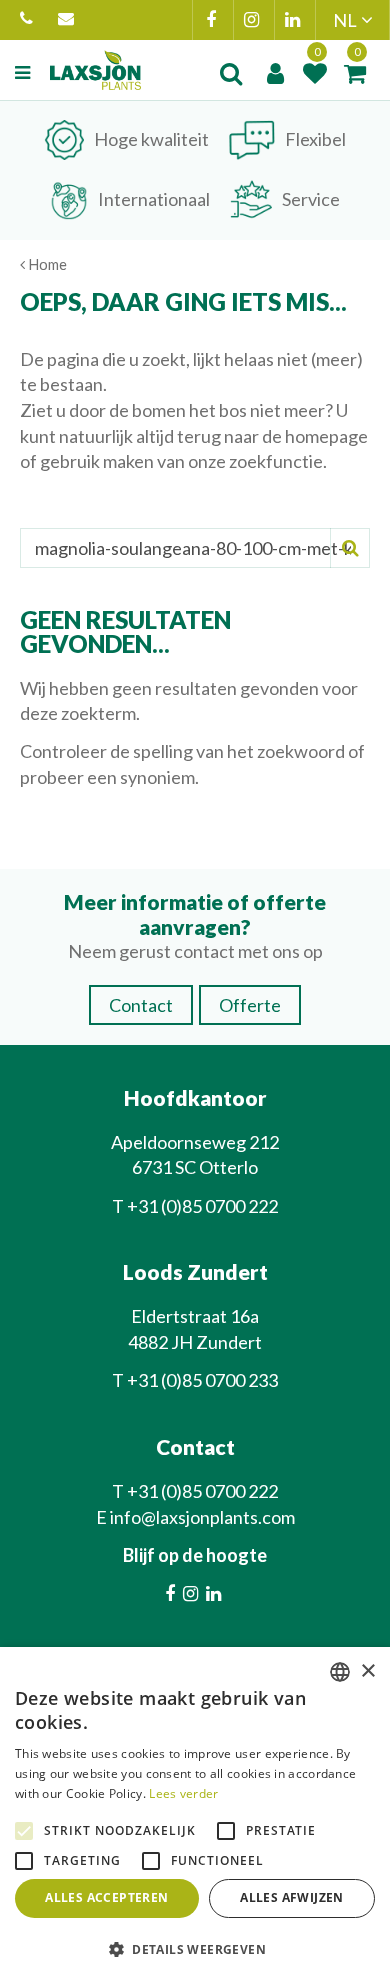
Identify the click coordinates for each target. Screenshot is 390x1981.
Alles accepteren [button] (106, 1897)
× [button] (367, 1671)
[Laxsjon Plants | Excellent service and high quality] (95, 70)
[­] (25, 73)
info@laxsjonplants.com (68, 20)
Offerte (250, 1005)
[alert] (195, 1814)
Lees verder (183, 1793)
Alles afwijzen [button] (292, 1897)
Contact (141, 1005)
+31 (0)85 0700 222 (29, 20)
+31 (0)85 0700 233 (202, 1380)
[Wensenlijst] (315, 73)
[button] (195, 1948)
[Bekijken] (355, 73)
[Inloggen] (275, 73)
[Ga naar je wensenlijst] (315, 73)
